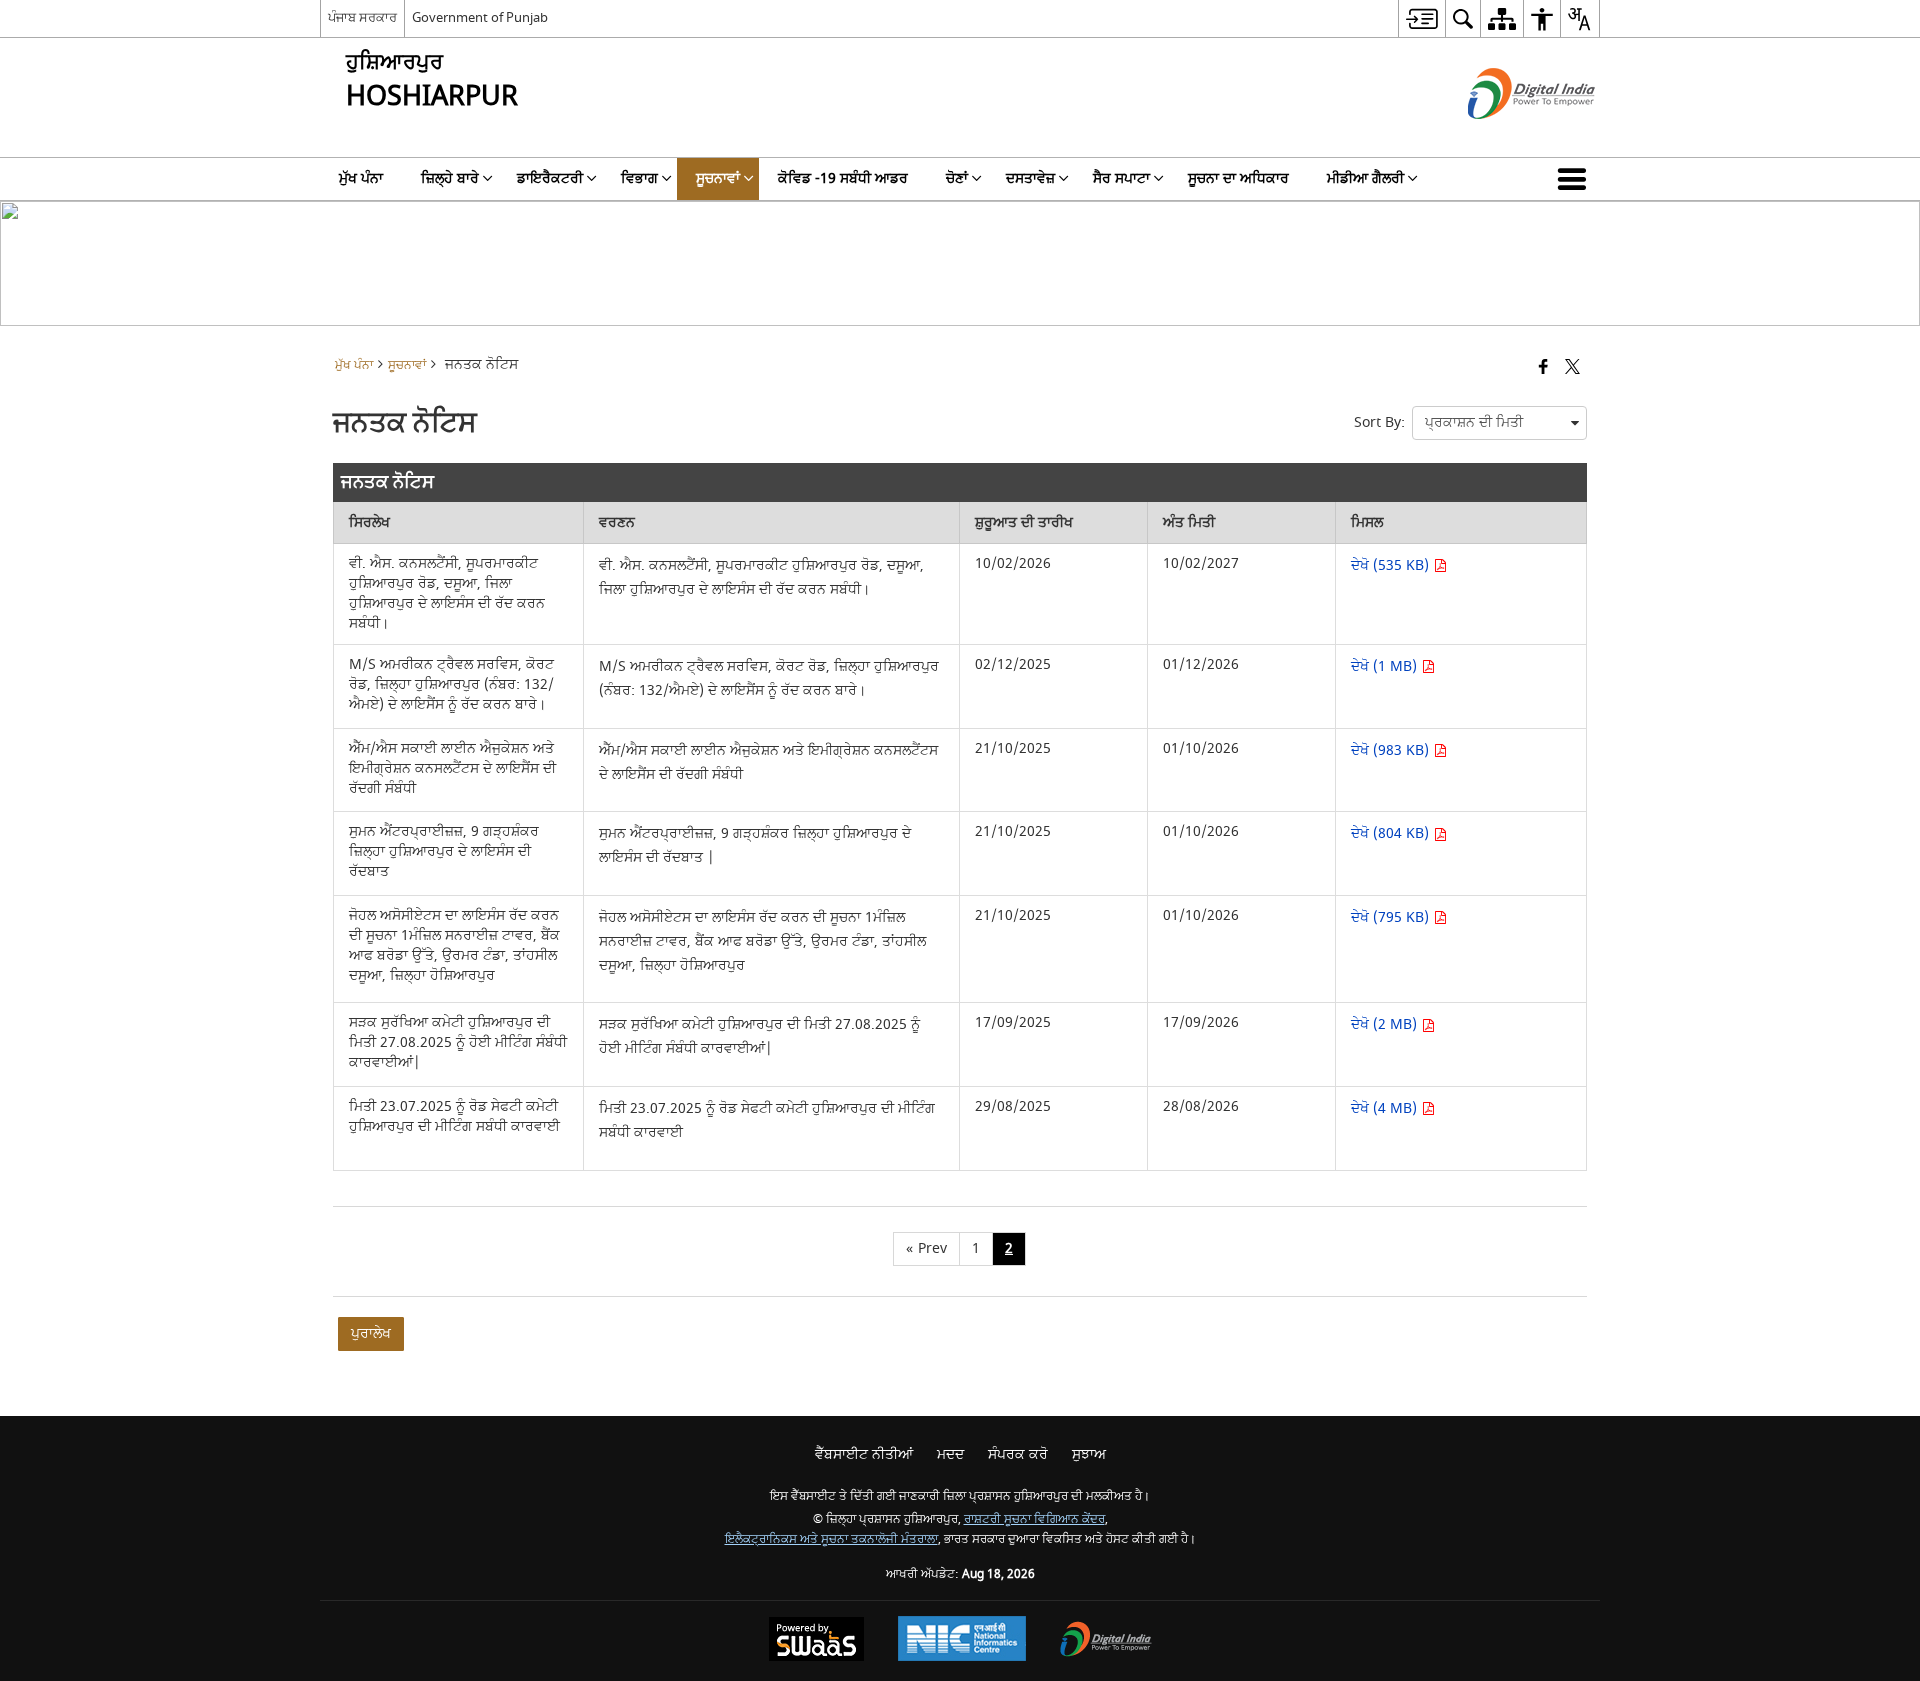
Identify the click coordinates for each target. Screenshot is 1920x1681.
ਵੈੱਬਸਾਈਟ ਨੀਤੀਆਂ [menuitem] (864, 1454)
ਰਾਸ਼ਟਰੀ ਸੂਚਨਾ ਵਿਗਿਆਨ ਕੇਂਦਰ (1034, 1519)
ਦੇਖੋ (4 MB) (1386, 1108)
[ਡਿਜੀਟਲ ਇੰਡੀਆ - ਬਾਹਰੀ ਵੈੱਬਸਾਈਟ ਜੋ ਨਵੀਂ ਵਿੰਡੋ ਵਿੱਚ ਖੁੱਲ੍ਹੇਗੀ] (1506, 136)
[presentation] (1499, 423)
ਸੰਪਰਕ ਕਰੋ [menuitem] (1018, 1454)
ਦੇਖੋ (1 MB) (1386, 666)
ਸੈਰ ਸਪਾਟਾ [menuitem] (1121, 178)
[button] (1576, 179)
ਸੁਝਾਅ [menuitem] (1089, 1454)
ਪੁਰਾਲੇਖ (371, 1333)
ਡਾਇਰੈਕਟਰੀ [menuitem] (550, 178)
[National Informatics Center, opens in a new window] (962, 1641)
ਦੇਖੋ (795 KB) (1392, 917)
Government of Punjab (480, 17)
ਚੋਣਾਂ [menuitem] (957, 178)
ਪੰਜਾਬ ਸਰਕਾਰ (362, 17)
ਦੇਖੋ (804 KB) (1392, 833)
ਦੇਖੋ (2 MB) (1386, 1024)
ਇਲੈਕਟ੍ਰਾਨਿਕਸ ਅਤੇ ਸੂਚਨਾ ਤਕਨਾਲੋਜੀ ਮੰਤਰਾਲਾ (831, 1539)
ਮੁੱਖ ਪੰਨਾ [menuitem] (361, 178)
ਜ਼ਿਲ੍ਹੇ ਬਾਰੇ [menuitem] (450, 178)
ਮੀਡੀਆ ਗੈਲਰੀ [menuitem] (1365, 178)
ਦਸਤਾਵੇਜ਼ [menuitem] (1030, 178)
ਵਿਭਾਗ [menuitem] (639, 178)
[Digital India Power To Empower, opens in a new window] (1106, 1641)
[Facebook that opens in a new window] (1543, 368)
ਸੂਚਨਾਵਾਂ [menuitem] (718, 178)
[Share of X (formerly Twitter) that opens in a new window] (1572, 368)
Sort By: (1379, 422)
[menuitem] (1421, 18)
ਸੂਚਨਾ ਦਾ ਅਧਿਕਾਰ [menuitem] (1238, 178)
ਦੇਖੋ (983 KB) (1392, 750)
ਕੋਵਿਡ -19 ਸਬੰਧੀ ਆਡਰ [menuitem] (843, 178)
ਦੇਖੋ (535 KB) (1392, 565)
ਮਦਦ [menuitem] (950, 1454)
